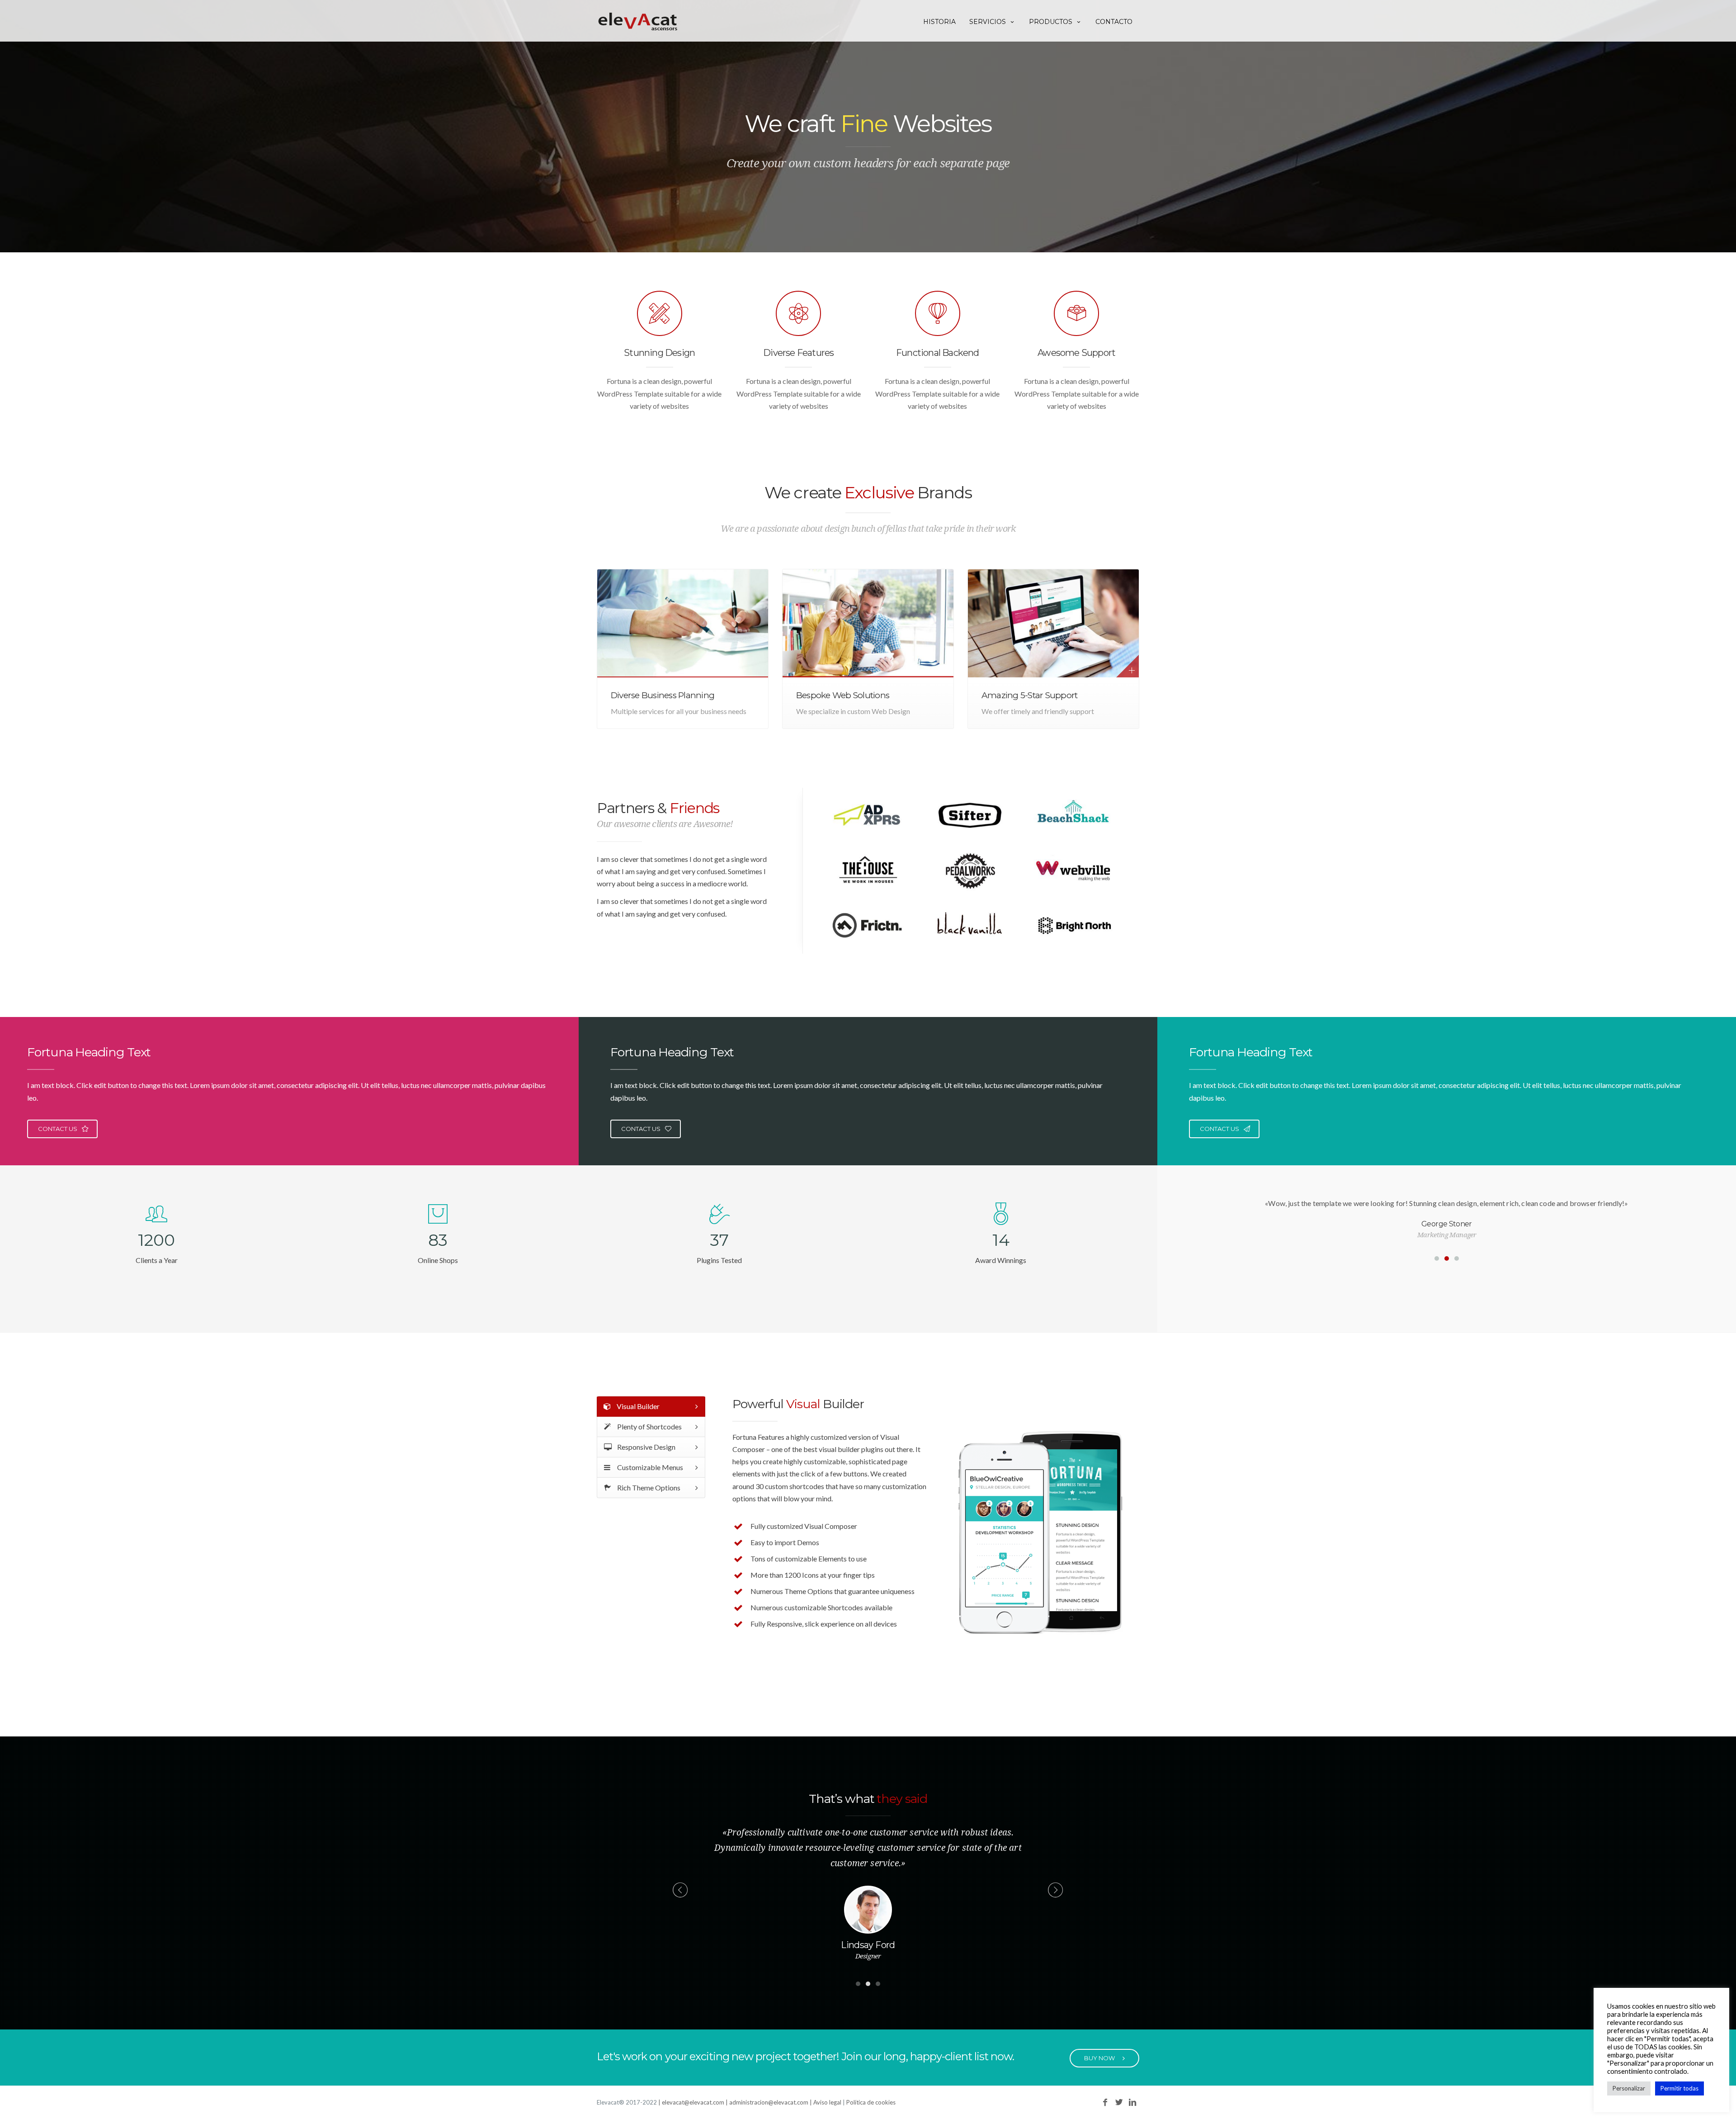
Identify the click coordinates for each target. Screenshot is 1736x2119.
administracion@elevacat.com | (771, 2102)
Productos (1051, 22)
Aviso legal (827, 2102)
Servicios (988, 22)
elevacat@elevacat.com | (696, 2102)
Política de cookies (871, 2102)
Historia (939, 22)
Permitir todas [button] (1679, 2088)
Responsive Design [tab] (646, 1447)
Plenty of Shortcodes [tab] (649, 1426)
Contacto (1114, 22)
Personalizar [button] (1629, 2088)
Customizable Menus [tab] (649, 1467)
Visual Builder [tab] (637, 1406)
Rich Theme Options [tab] (648, 1488)
